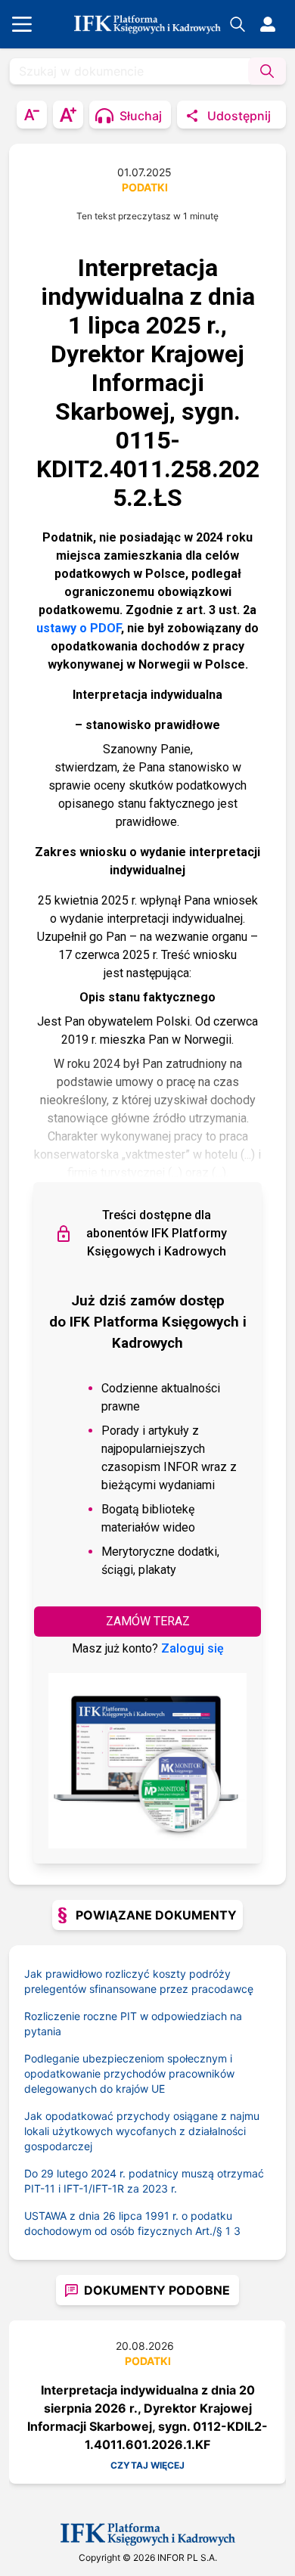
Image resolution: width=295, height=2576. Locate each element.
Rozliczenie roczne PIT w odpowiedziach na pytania (133, 2024)
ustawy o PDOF (79, 628)
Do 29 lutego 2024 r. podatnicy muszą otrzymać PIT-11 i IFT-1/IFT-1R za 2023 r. (144, 2181)
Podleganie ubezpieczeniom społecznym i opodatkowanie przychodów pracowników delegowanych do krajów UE (129, 2073)
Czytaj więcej (147, 2465)
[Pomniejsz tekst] (32, 115)
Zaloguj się (193, 1648)
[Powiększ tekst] (68, 115)
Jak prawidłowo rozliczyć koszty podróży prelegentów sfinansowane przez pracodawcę (139, 1981)
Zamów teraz (148, 1621)
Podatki (145, 187)
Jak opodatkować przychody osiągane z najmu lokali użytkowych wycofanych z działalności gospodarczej (142, 2131)
